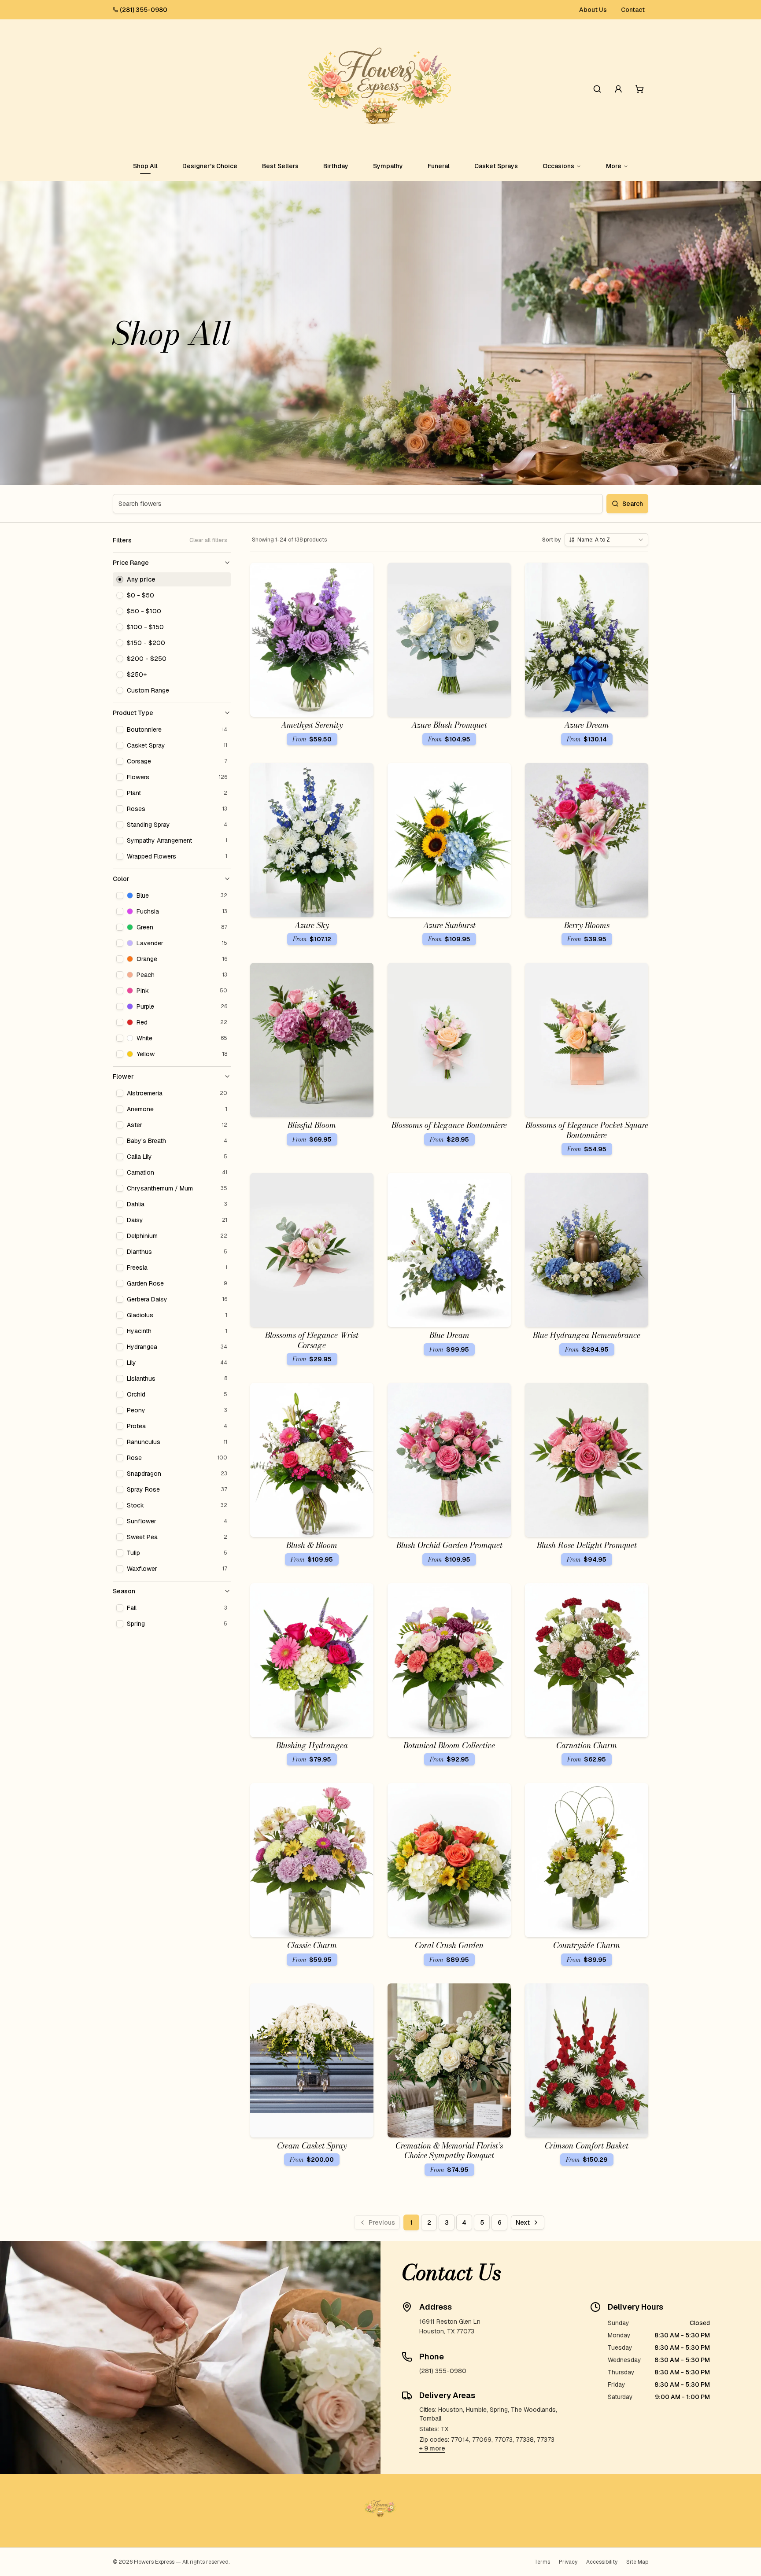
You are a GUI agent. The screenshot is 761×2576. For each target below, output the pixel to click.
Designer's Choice (210, 166)
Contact (633, 10)
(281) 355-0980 (144, 10)
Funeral (439, 166)
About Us (593, 10)
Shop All (145, 166)
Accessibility (602, 2562)
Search (633, 504)
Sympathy (388, 166)
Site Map (637, 2562)
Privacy (568, 2562)
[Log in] (618, 89)
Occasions (558, 166)
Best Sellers (280, 166)
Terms (542, 2562)
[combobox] (606, 540)
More (614, 166)
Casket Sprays (496, 166)
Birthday (336, 166)
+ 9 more (432, 2448)
